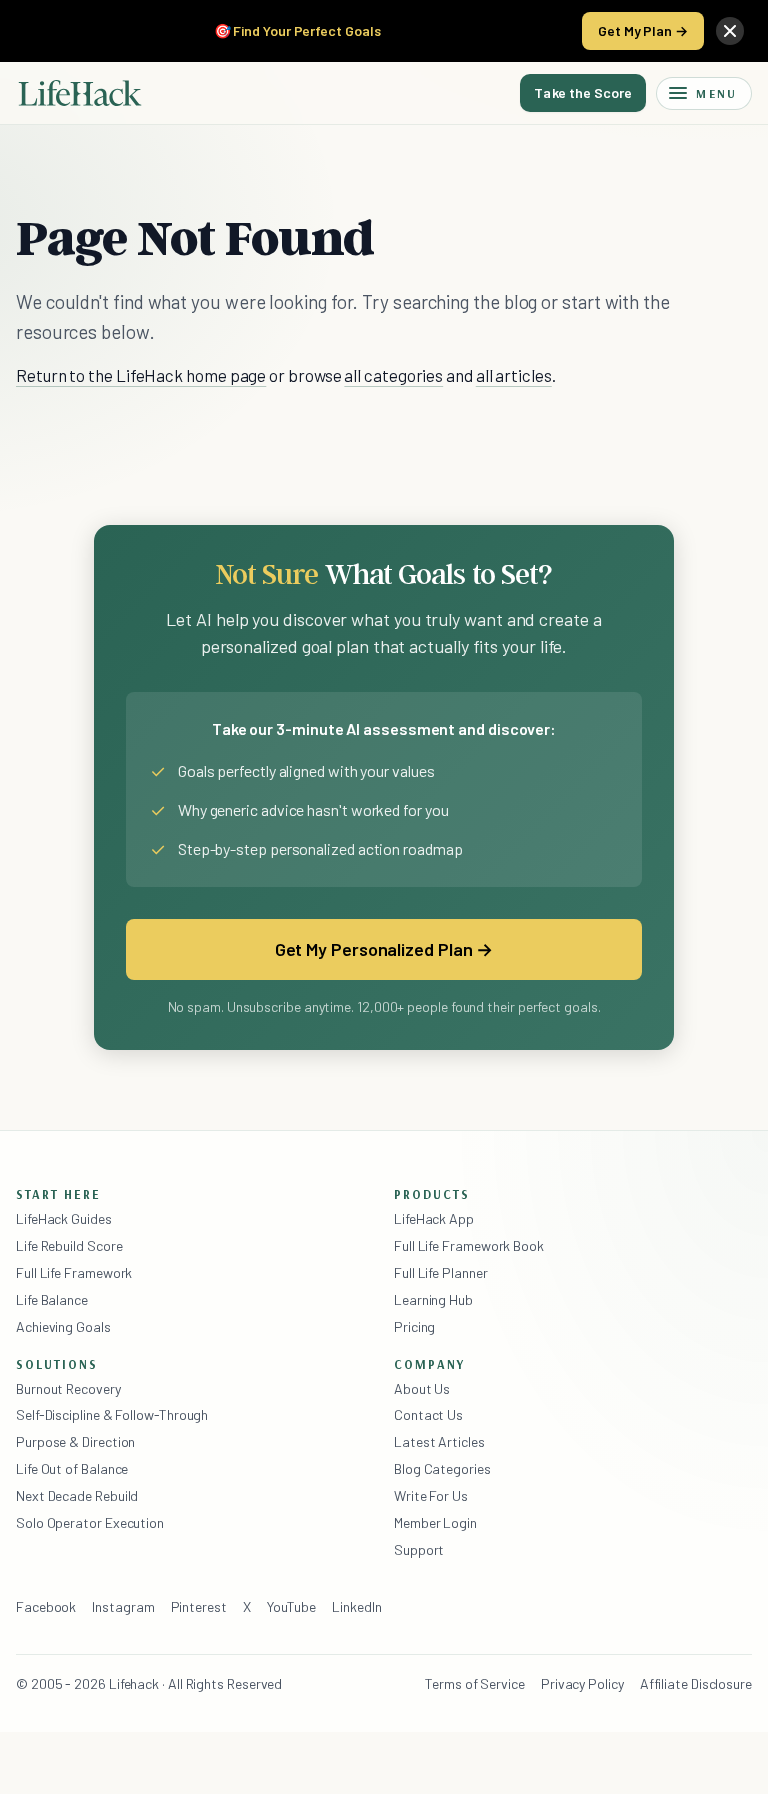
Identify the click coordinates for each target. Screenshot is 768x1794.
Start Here (58, 1194)
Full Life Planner (441, 1272)
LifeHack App (434, 1218)
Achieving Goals (63, 1326)
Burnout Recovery (68, 1388)
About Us (422, 1388)
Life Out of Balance (72, 1468)
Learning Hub (433, 1299)
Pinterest (199, 1606)
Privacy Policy (582, 1683)
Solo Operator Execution (90, 1522)
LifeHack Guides (64, 1218)
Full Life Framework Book (469, 1245)
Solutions (57, 1364)
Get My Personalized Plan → (384, 949)
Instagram (123, 1606)
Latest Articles (439, 1441)
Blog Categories (442, 1468)
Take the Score (583, 92)
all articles (514, 375)
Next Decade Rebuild (77, 1495)
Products (432, 1194)
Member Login (435, 1522)
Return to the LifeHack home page (141, 375)
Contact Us (428, 1414)
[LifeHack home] (80, 93)
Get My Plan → (643, 30)
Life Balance (52, 1299)
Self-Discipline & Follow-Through (112, 1414)
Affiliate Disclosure (696, 1683)
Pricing (414, 1326)
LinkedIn (356, 1606)
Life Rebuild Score (69, 1245)
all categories (393, 375)
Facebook (46, 1606)
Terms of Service (475, 1683)
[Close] (730, 31)
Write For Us (431, 1495)
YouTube (291, 1606)
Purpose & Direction (75, 1441)
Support (419, 1549)
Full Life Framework (74, 1272)
